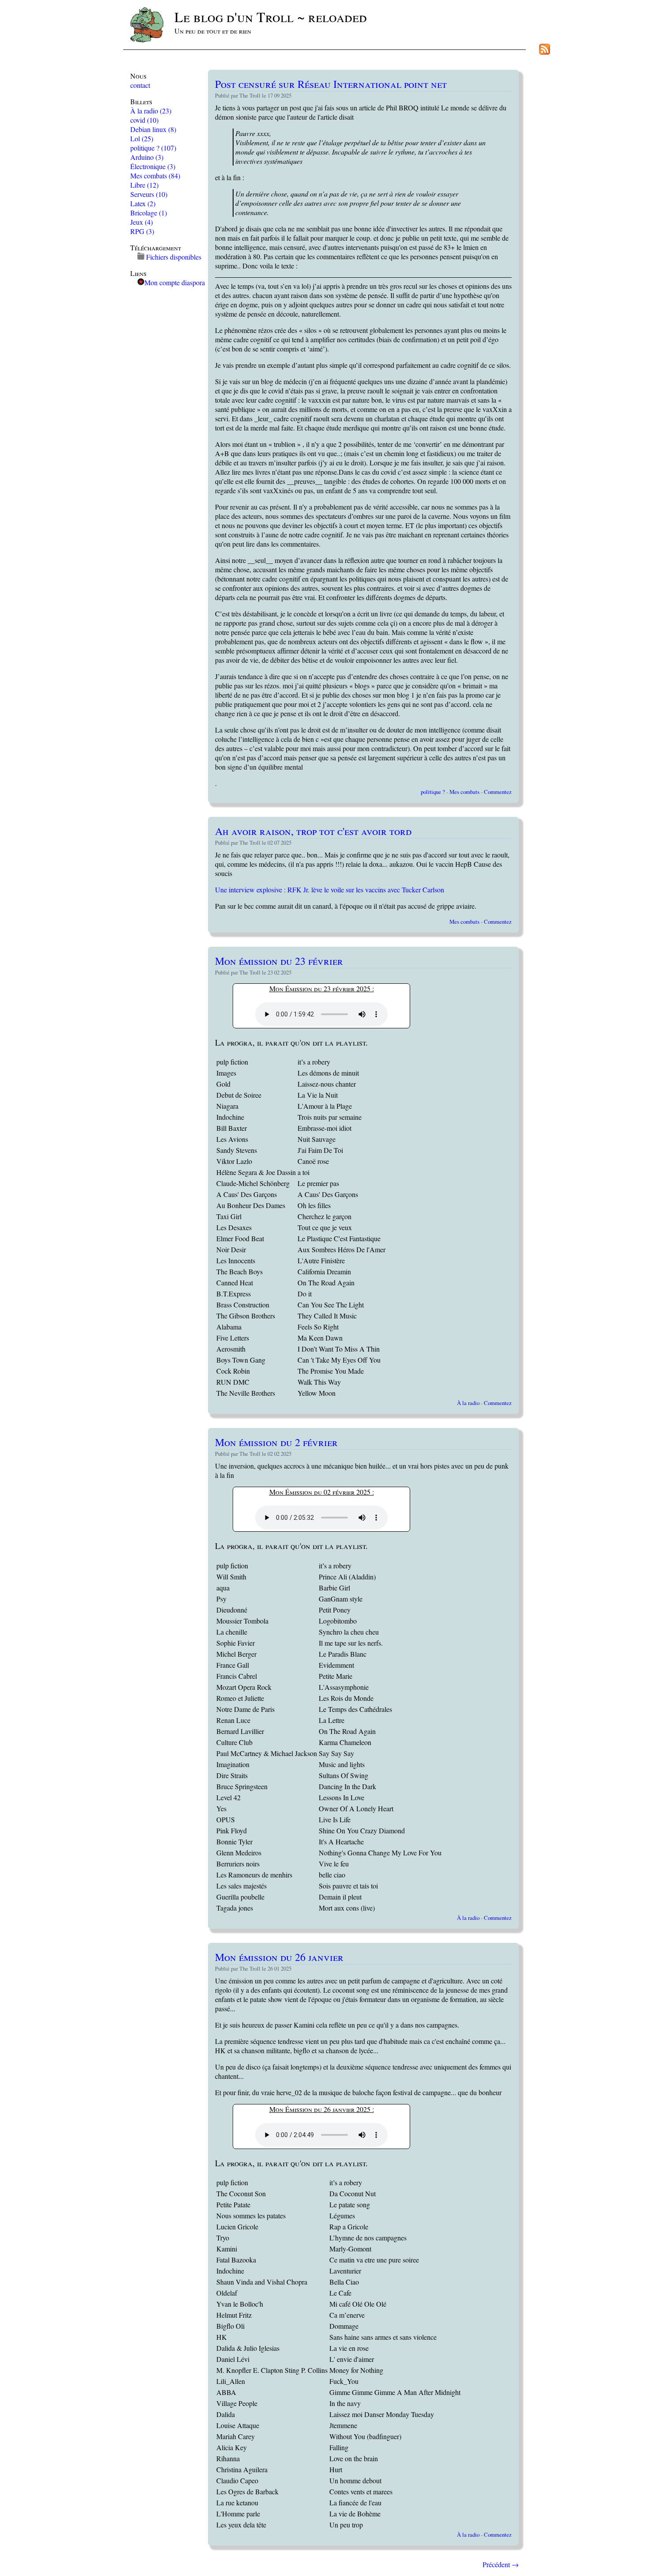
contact (140, 85)
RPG (142, 231)
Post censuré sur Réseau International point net (331, 84)
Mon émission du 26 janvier (279, 1957)
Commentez (498, 792)
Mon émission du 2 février (276, 1442)
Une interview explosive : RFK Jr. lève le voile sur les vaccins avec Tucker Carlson (330, 890)
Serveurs (149, 194)
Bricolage (149, 213)
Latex (143, 203)
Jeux (141, 222)
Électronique (153, 166)
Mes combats (155, 176)
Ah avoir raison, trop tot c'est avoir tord (313, 831)
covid (144, 120)
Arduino (147, 157)
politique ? (153, 148)
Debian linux (153, 129)
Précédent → (501, 2564)
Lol (142, 138)
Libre (144, 185)
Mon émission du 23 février (279, 961)
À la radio (151, 111)
